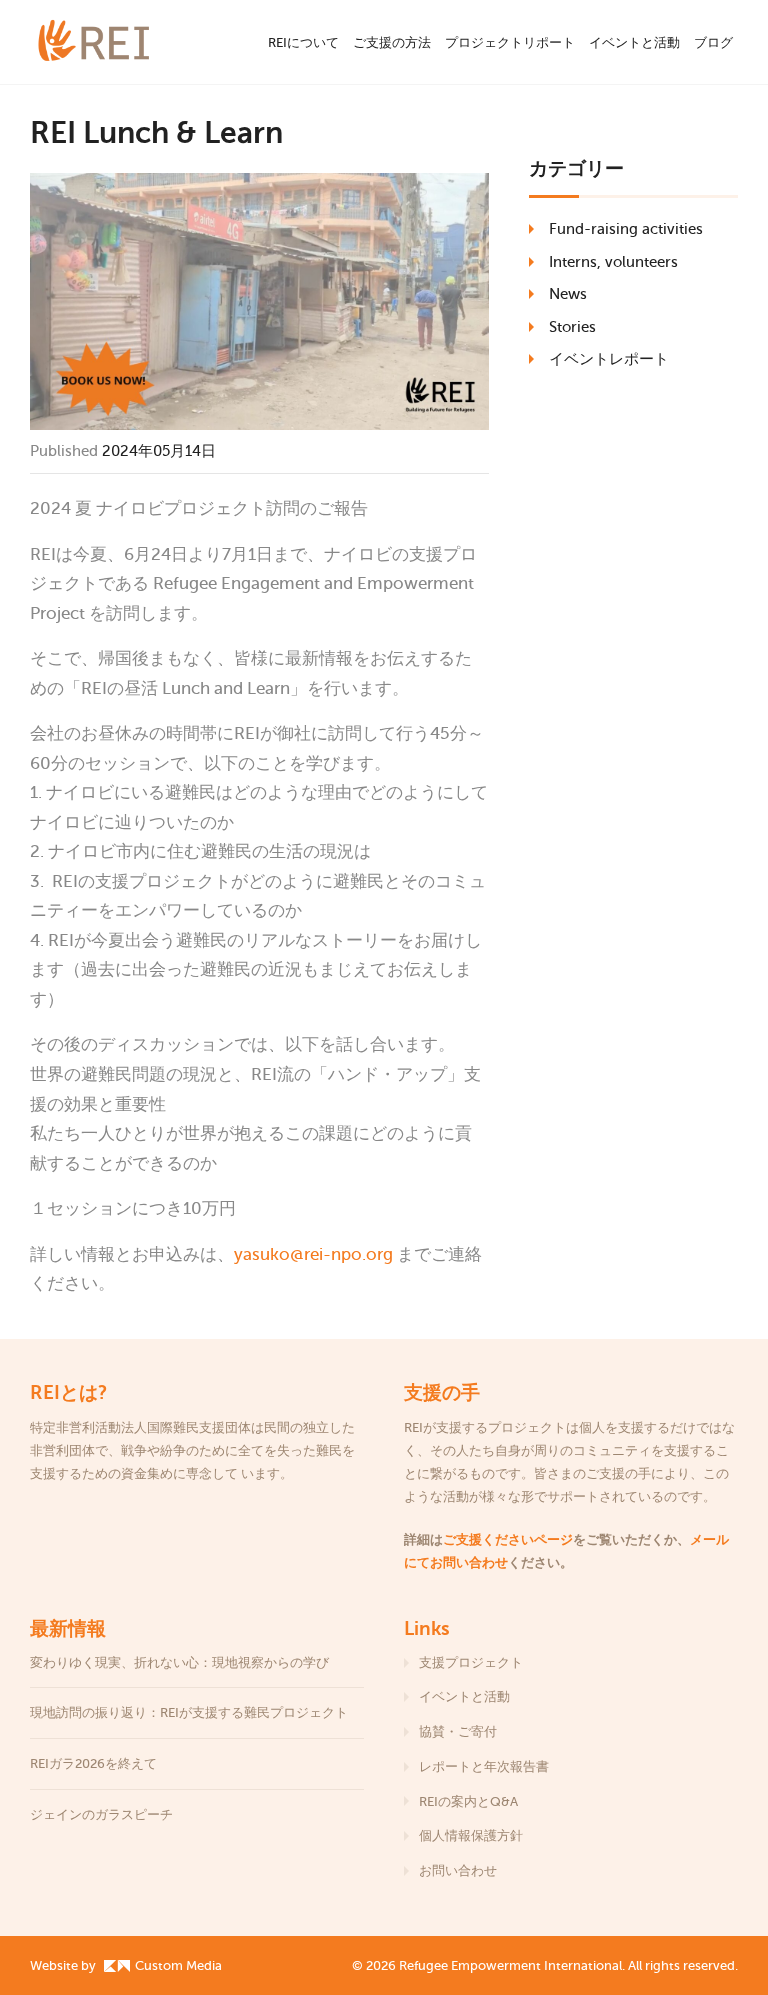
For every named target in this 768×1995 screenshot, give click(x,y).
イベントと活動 (634, 42)
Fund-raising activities (626, 229)
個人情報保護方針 (471, 1835)
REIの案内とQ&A (468, 1801)
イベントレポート (609, 359)
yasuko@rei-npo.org (313, 1254)
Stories (572, 327)
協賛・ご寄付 (458, 1731)
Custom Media (177, 1965)
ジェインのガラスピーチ (101, 1814)
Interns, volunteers (613, 262)
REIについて (303, 42)
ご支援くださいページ (508, 1539)
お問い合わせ (458, 1870)
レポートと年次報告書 (484, 1766)
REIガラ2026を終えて (95, 1763)
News (568, 294)
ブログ (713, 42)
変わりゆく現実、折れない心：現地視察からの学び (179, 1662)
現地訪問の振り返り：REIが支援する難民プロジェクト (189, 1712)
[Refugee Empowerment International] (120, 42)
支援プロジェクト (471, 1662)
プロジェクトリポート (510, 42)
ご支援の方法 (392, 42)
